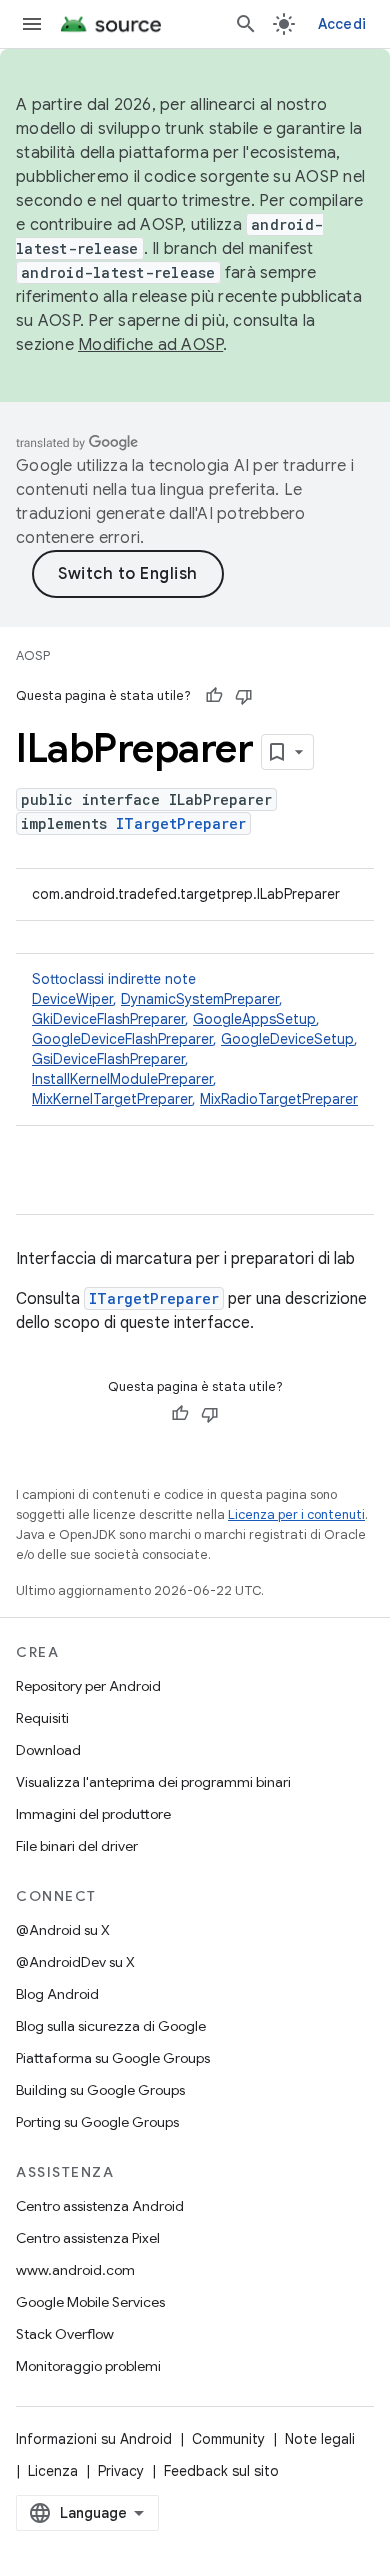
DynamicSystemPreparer (200, 999)
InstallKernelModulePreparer (122, 1079)
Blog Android (57, 1994)
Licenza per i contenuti (296, 1514)
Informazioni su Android (94, 2439)
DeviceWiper (72, 999)
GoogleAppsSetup (254, 1019)
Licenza (53, 2471)
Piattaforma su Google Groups (113, 2058)
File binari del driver (77, 1846)
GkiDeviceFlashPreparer (108, 1019)
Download (48, 1750)
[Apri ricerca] (246, 24)
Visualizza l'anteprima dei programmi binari (153, 1782)
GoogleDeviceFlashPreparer (122, 1039)
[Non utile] (244, 696)
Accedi (342, 24)
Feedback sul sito (221, 2471)
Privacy (121, 2471)
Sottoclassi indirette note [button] (195, 1039)
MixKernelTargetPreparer (112, 1099)
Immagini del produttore (93, 1814)
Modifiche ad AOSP (150, 345)
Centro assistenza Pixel (88, 2238)
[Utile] (214, 696)
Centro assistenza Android (100, 2206)
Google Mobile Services (90, 2302)
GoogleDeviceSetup (287, 1039)
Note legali (320, 2439)
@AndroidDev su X (75, 1962)
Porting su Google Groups (97, 2122)
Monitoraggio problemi (88, 2366)
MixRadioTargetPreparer (279, 1099)
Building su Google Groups (100, 2090)
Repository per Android (88, 1686)
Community (228, 2439)
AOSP (33, 655)
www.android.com (75, 2270)
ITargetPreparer (181, 823)
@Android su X (63, 1930)
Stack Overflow (65, 2334)
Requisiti (42, 1718)
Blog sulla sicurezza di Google (111, 2026)
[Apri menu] (32, 24)
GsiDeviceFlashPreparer (108, 1059)
